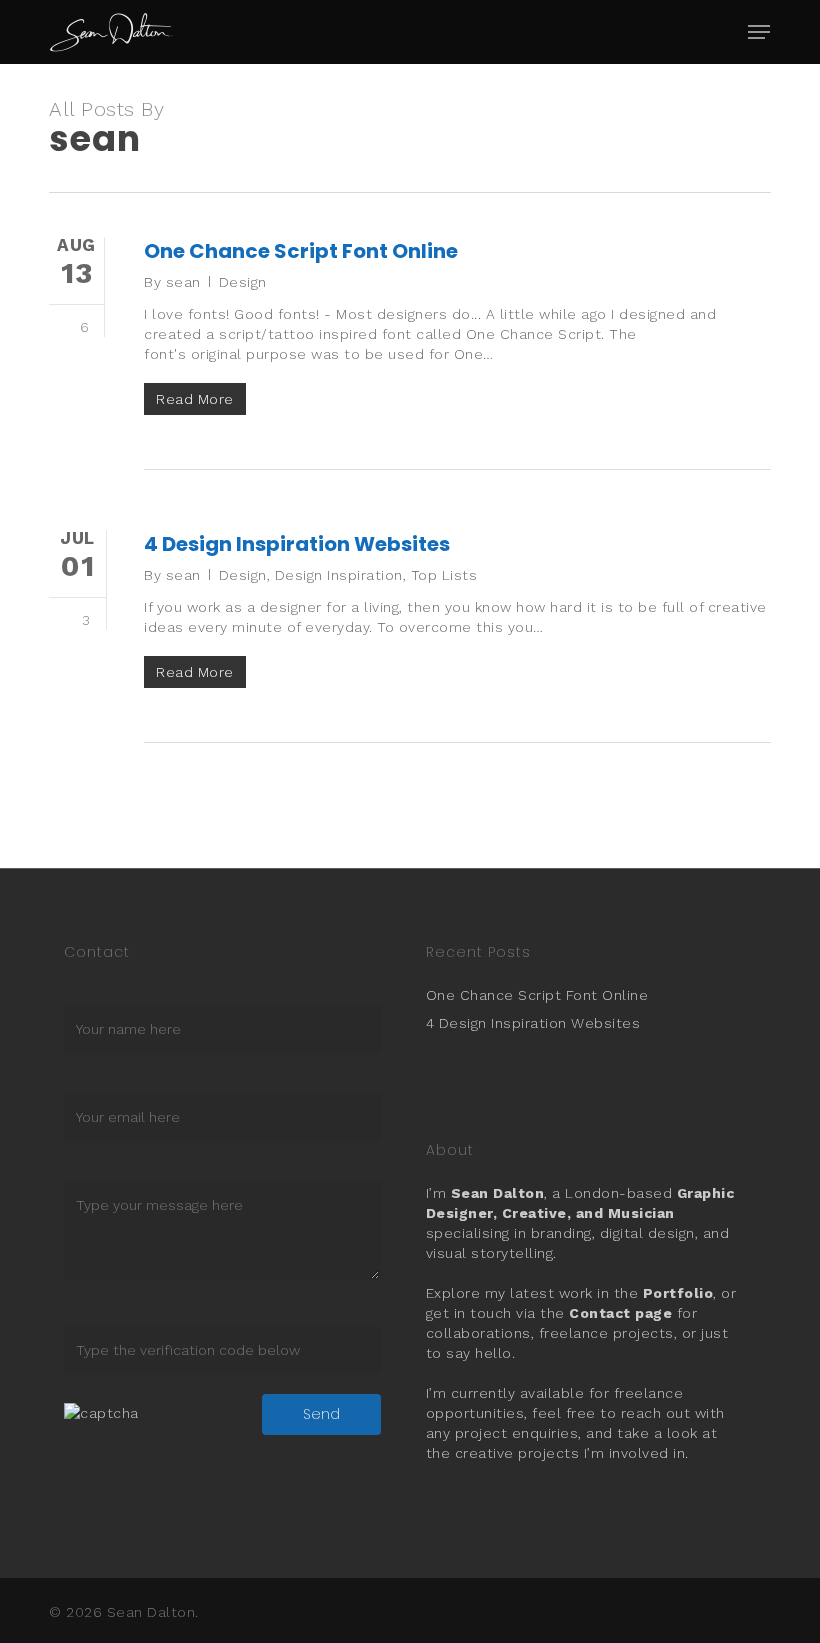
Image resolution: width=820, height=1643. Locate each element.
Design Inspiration (339, 575)
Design (243, 282)
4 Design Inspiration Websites (297, 544)
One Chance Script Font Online (301, 251)
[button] (759, 32)
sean (183, 282)
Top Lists (444, 575)
